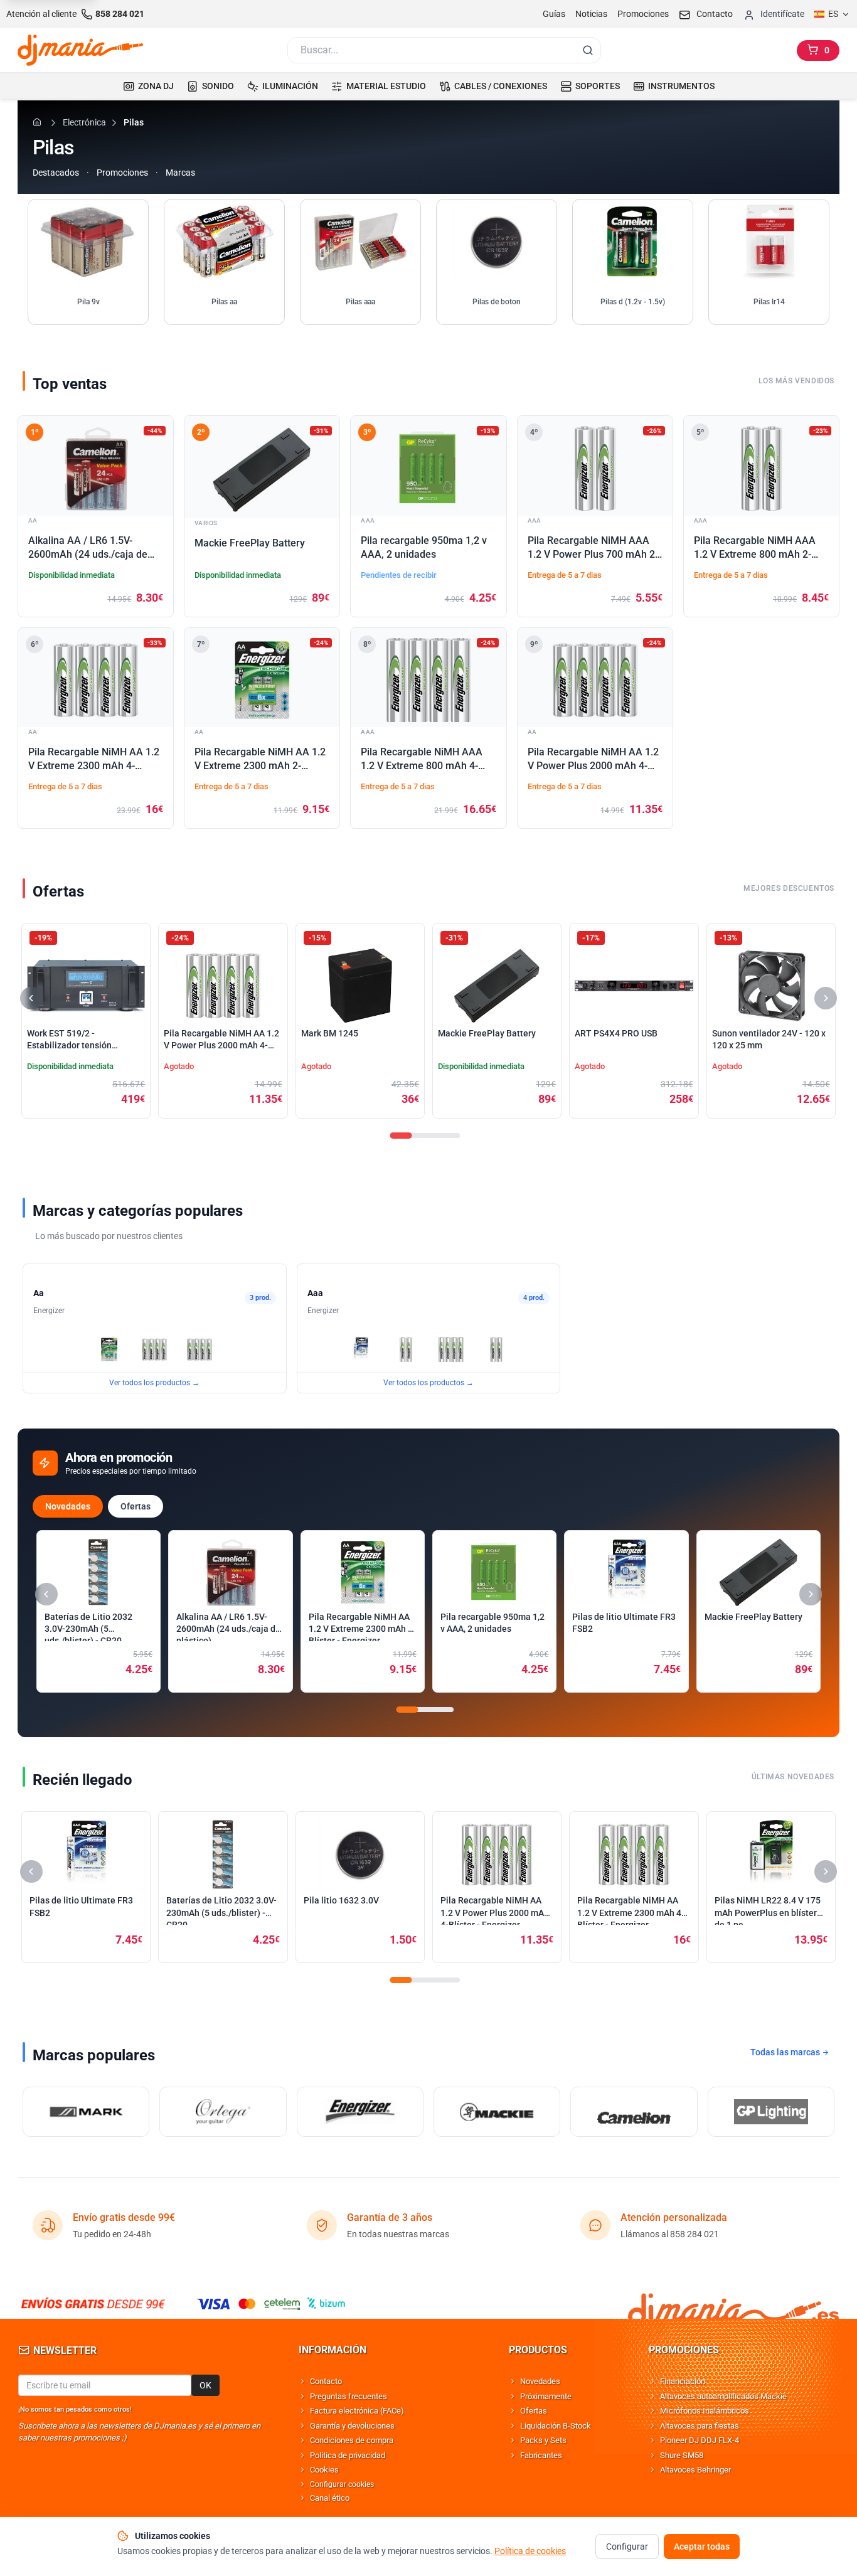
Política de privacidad (348, 2455)
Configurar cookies (342, 2484)
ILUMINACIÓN (290, 86)
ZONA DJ (156, 86)
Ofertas (136, 1506)
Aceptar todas (702, 2547)
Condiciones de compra (352, 2440)
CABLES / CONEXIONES (501, 86)
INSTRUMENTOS (681, 86)
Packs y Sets (543, 2440)
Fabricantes (541, 2455)
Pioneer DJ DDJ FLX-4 (700, 2440)
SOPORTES (598, 86)
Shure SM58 (682, 2455)
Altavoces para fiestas (700, 2426)
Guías (554, 14)
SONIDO (218, 86)
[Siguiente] (826, 998)
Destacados (56, 173)
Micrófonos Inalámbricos (705, 2411)
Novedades (68, 1506)
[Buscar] (588, 50)
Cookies (324, 2470)
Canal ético (330, 2498)
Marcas (180, 173)
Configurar (627, 2547)
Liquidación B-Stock (556, 2426)
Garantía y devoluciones (352, 2426)
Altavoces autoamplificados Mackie (723, 2396)
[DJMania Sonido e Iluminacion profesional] (733, 2303)
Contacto (326, 2381)
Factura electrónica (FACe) (357, 2411)
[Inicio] (39, 122)
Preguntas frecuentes (349, 2396)
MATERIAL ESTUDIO (386, 86)
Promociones (643, 14)
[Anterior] (31, 998)
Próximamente (546, 2396)
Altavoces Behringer (695, 2470)
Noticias (591, 14)
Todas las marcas (786, 2052)
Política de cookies (530, 2551)
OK (205, 2385)
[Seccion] (401, 1136)
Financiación (683, 2381)
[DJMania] (80, 50)
